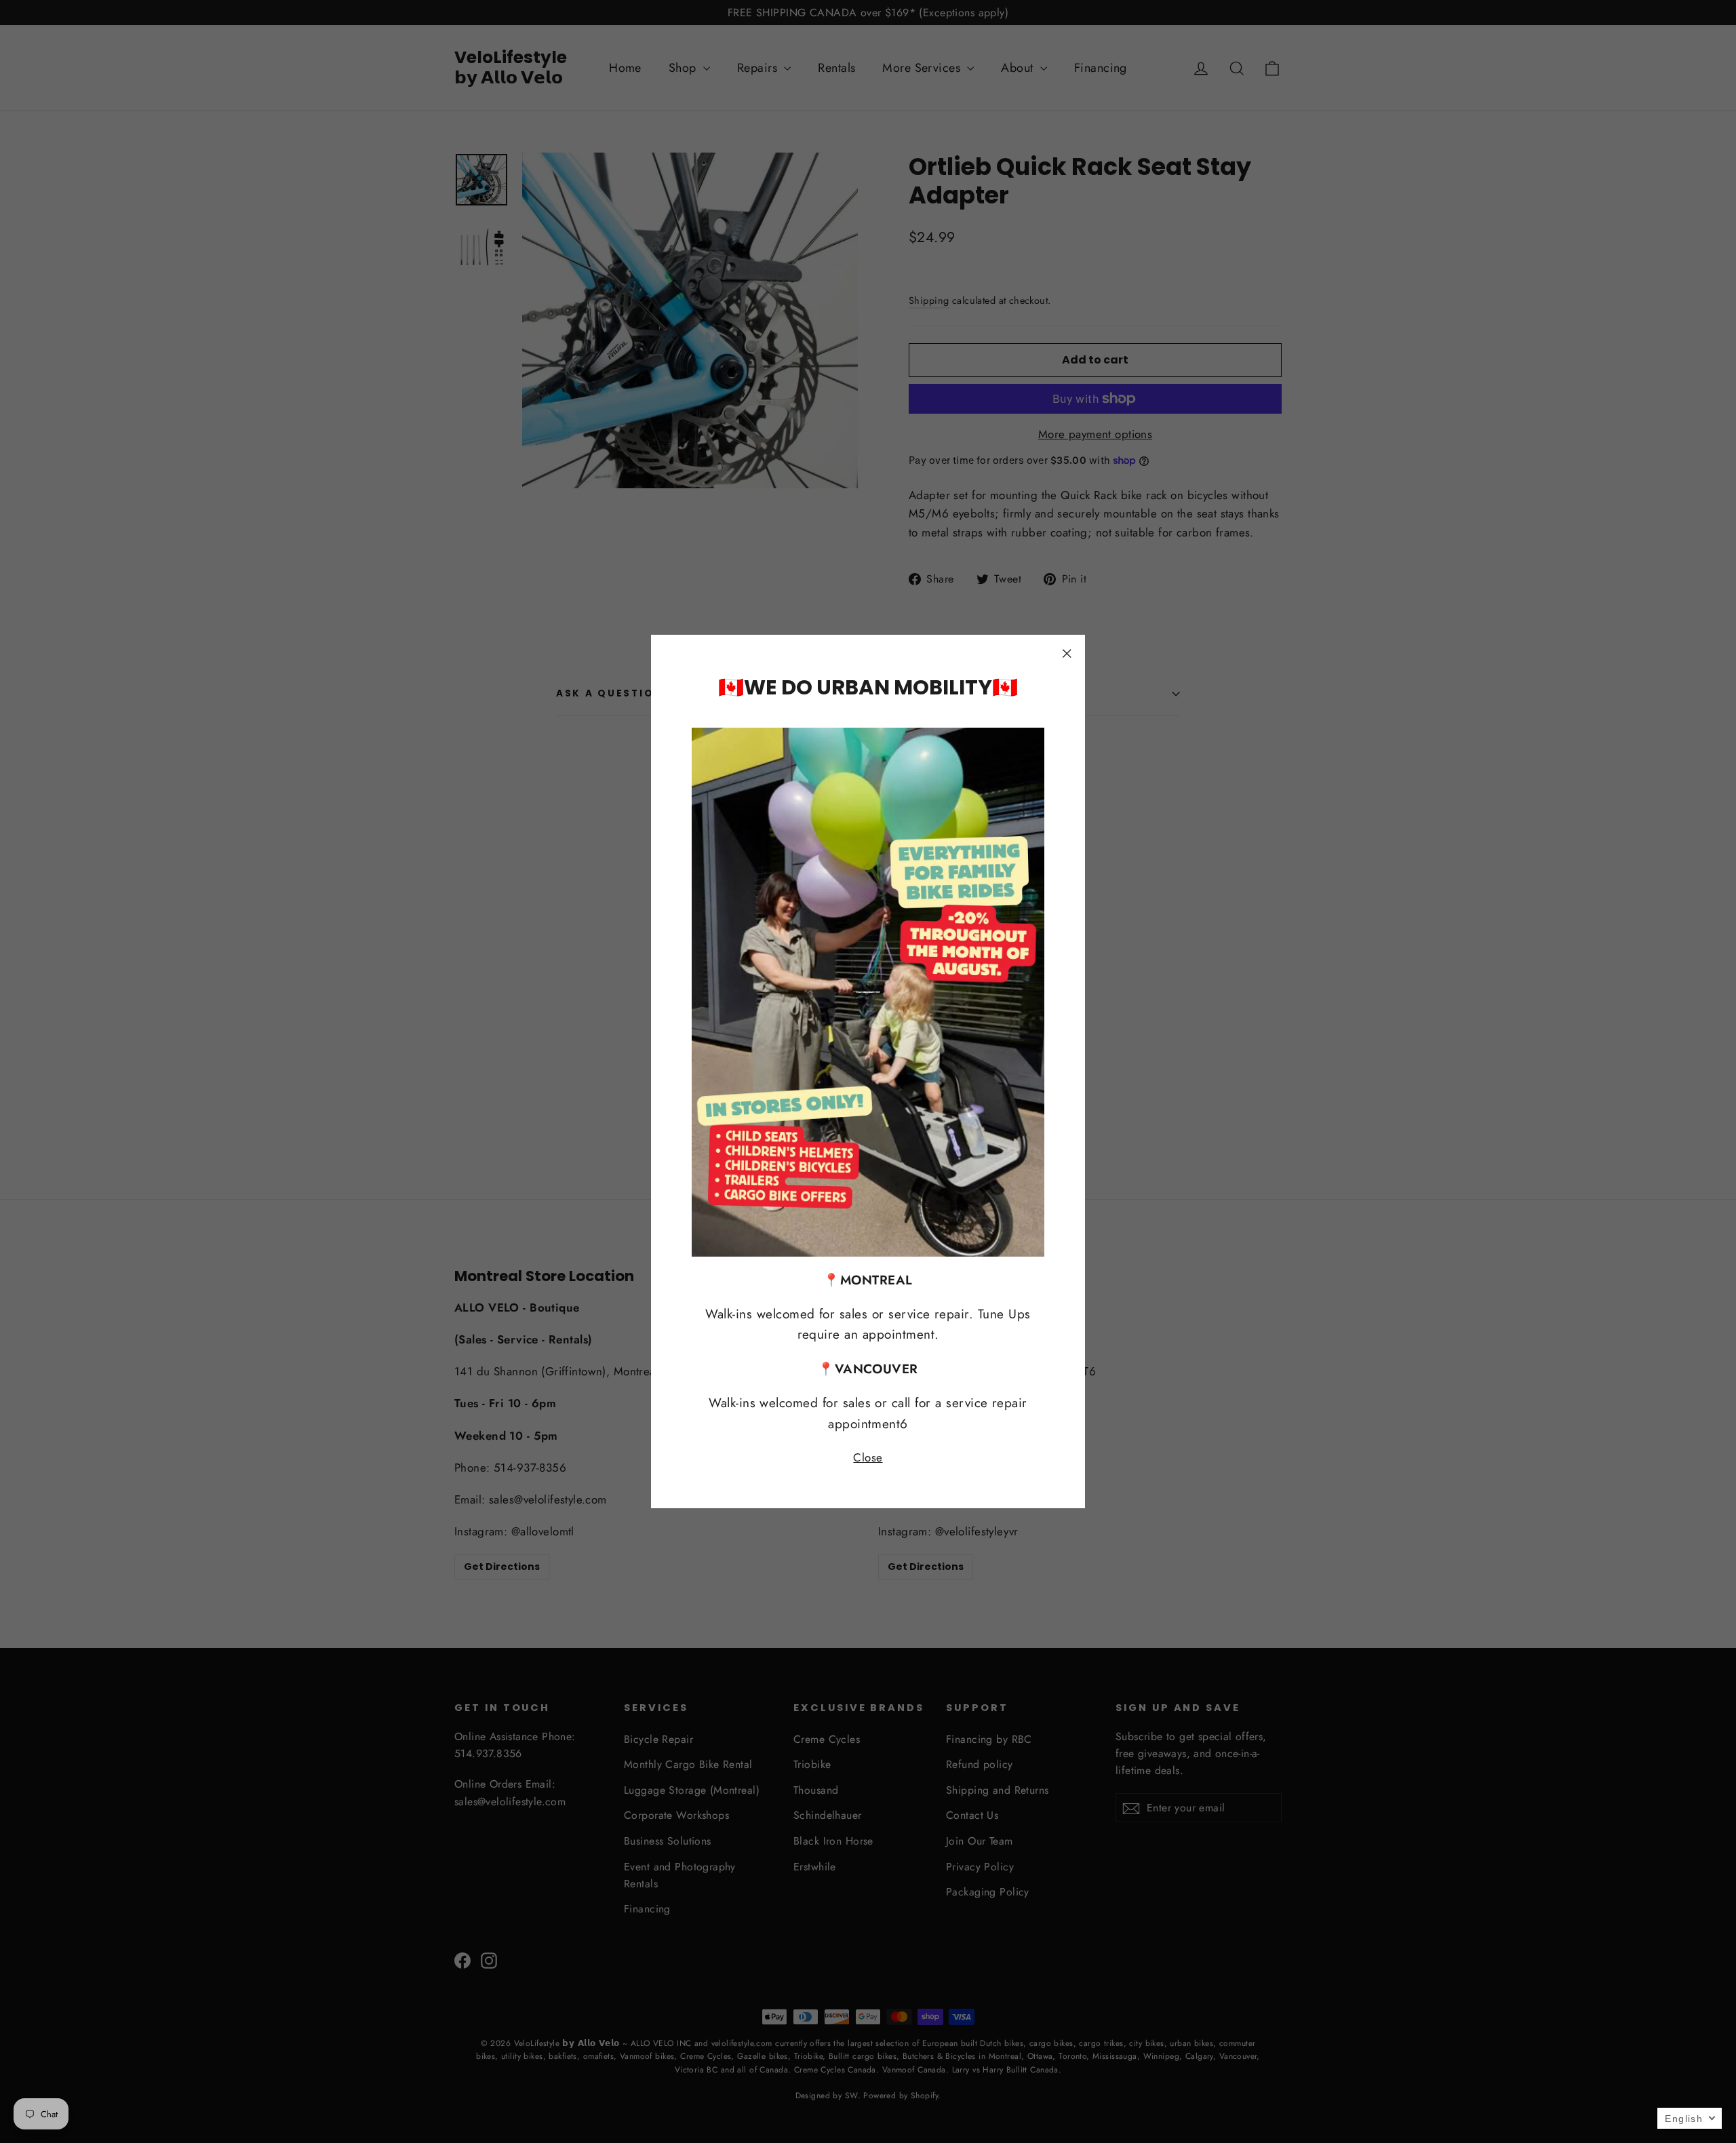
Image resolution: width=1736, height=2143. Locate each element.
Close (868, 1457)
